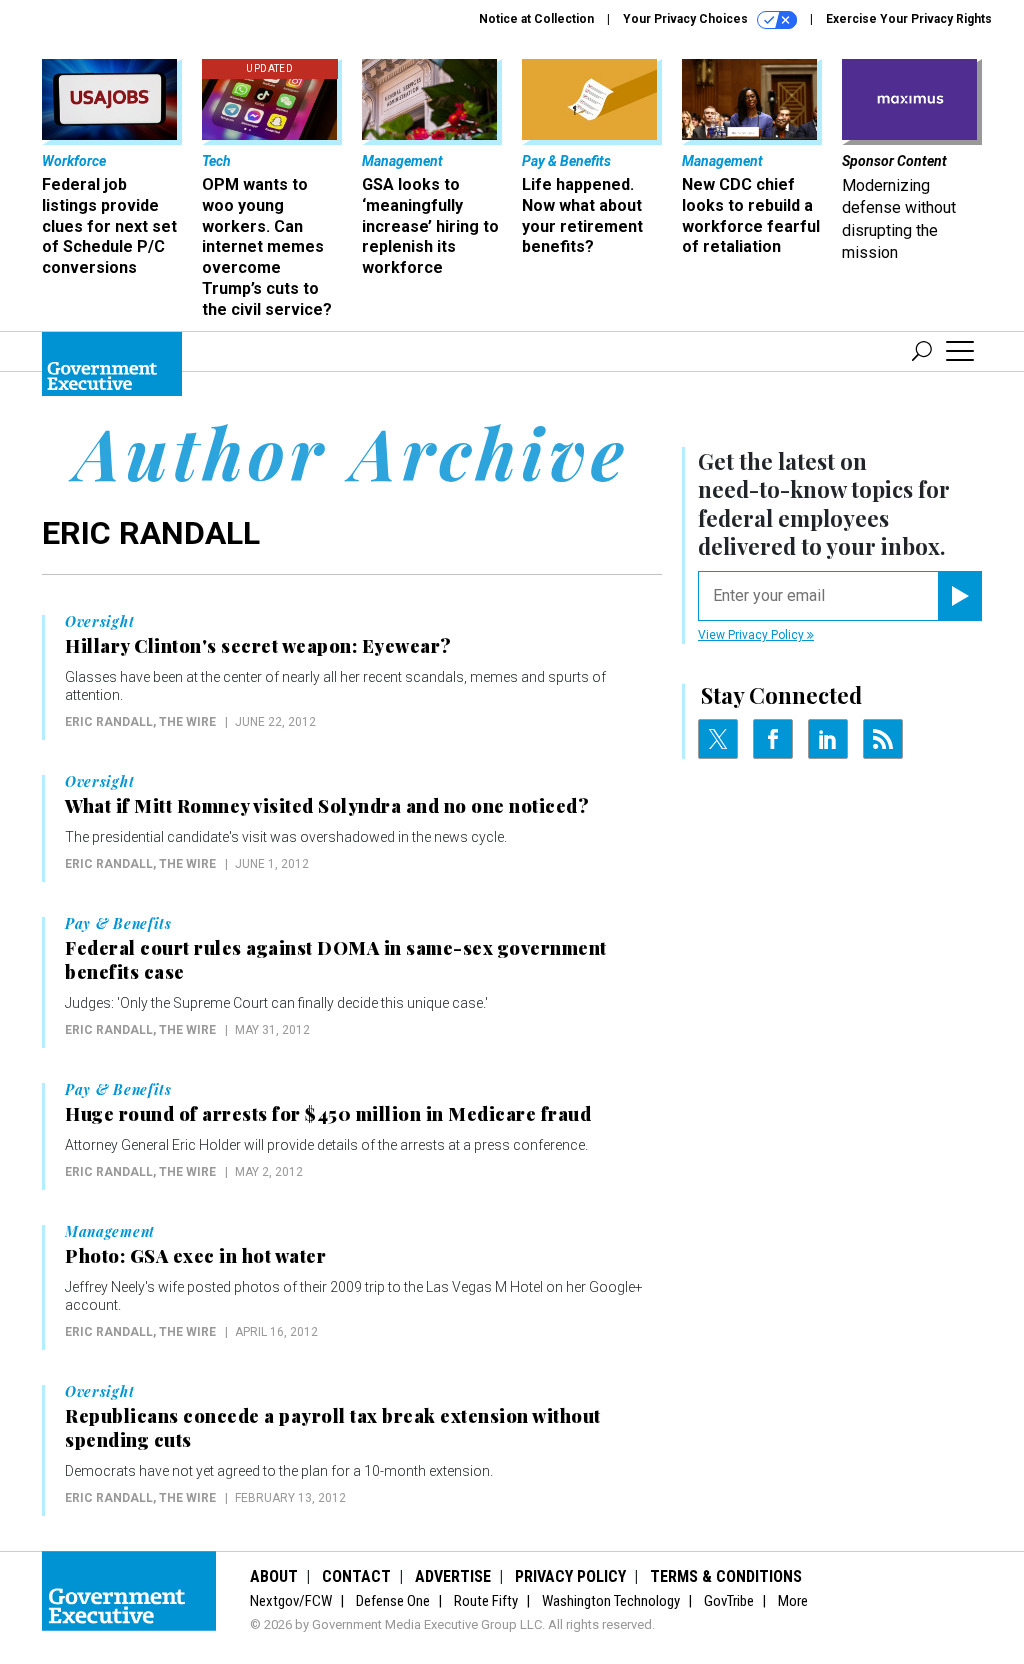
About (274, 1576)
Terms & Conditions (726, 1576)
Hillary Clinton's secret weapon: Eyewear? (258, 646)
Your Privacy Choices (687, 19)
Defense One (393, 1601)
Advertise (453, 1576)
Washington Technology (611, 1601)
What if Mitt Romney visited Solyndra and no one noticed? (327, 806)
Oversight (99, 622)
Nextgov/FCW (291, 1601)
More (793, 1601)
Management (110, 1232)
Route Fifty (486, 1601)
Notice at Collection (536, 19)
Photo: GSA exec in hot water (195, 1256)
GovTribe (729, 1601)
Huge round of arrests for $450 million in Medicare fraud (328, 1114)
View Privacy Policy (752, 635)
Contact (356, 1576)
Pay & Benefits (118, 924)
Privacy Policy (570, 1576)
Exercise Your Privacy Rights (909, 19)
